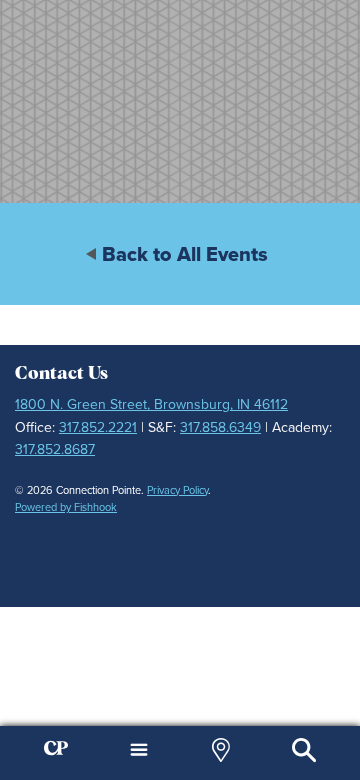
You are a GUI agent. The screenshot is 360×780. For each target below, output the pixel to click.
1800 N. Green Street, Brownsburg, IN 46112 (151, 404)
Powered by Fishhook (66, 507)
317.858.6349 (220, 427)
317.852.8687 (55, 449)
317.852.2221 (98, 427)
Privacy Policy (177, 490)
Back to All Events (185, 254)
